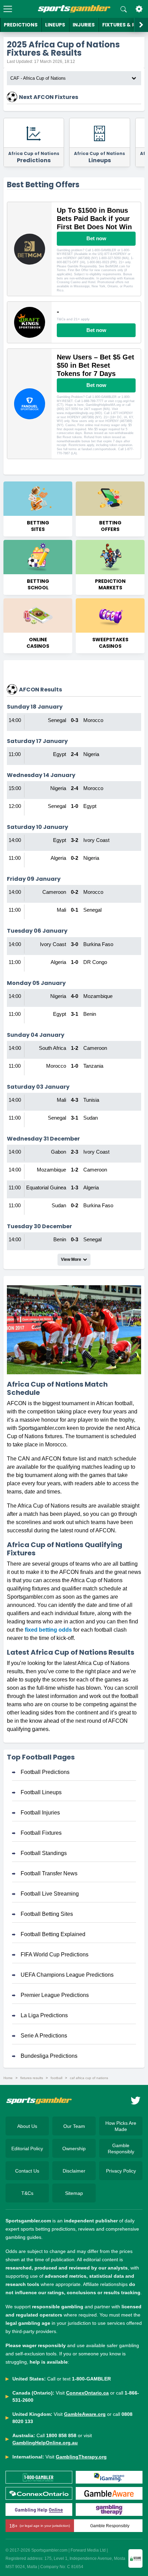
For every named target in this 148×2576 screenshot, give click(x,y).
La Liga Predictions (44, 2015)
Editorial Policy (27, 2148)
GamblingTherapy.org (81, 2457)
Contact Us (27, 2171)
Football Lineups (41, 1792)
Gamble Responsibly (121, 2148)
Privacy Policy (121, 2171)
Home (8, 2078)
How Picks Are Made (121, 2126)
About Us (27, 2126)
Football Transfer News (49, 1873)
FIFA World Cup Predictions (55, 1955)
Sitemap (74, 2193)
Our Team (74, 2126)
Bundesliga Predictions (49, 2056)
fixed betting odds (48, 1630)
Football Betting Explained (53, 1934)
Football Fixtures (41, 1833)
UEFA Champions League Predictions (67, 1975)
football (56, 2078)
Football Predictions (45, 1772)
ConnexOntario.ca (87, 2393)
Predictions (21, 25)
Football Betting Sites (47, 1914)
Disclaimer (74, 2171)
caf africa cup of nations (89, 2078)
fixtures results (32, 2078)
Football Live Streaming (50, 1894)
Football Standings (44, 1853)
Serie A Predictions (44, 2036)
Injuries (84, 25)
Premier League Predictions (55, 1995)
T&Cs (27, 2193)
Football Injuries (40, 1813)
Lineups (55, 25)
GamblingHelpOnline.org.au (45, 2443)
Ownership (74, 2148)
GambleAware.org (85, 2414)
